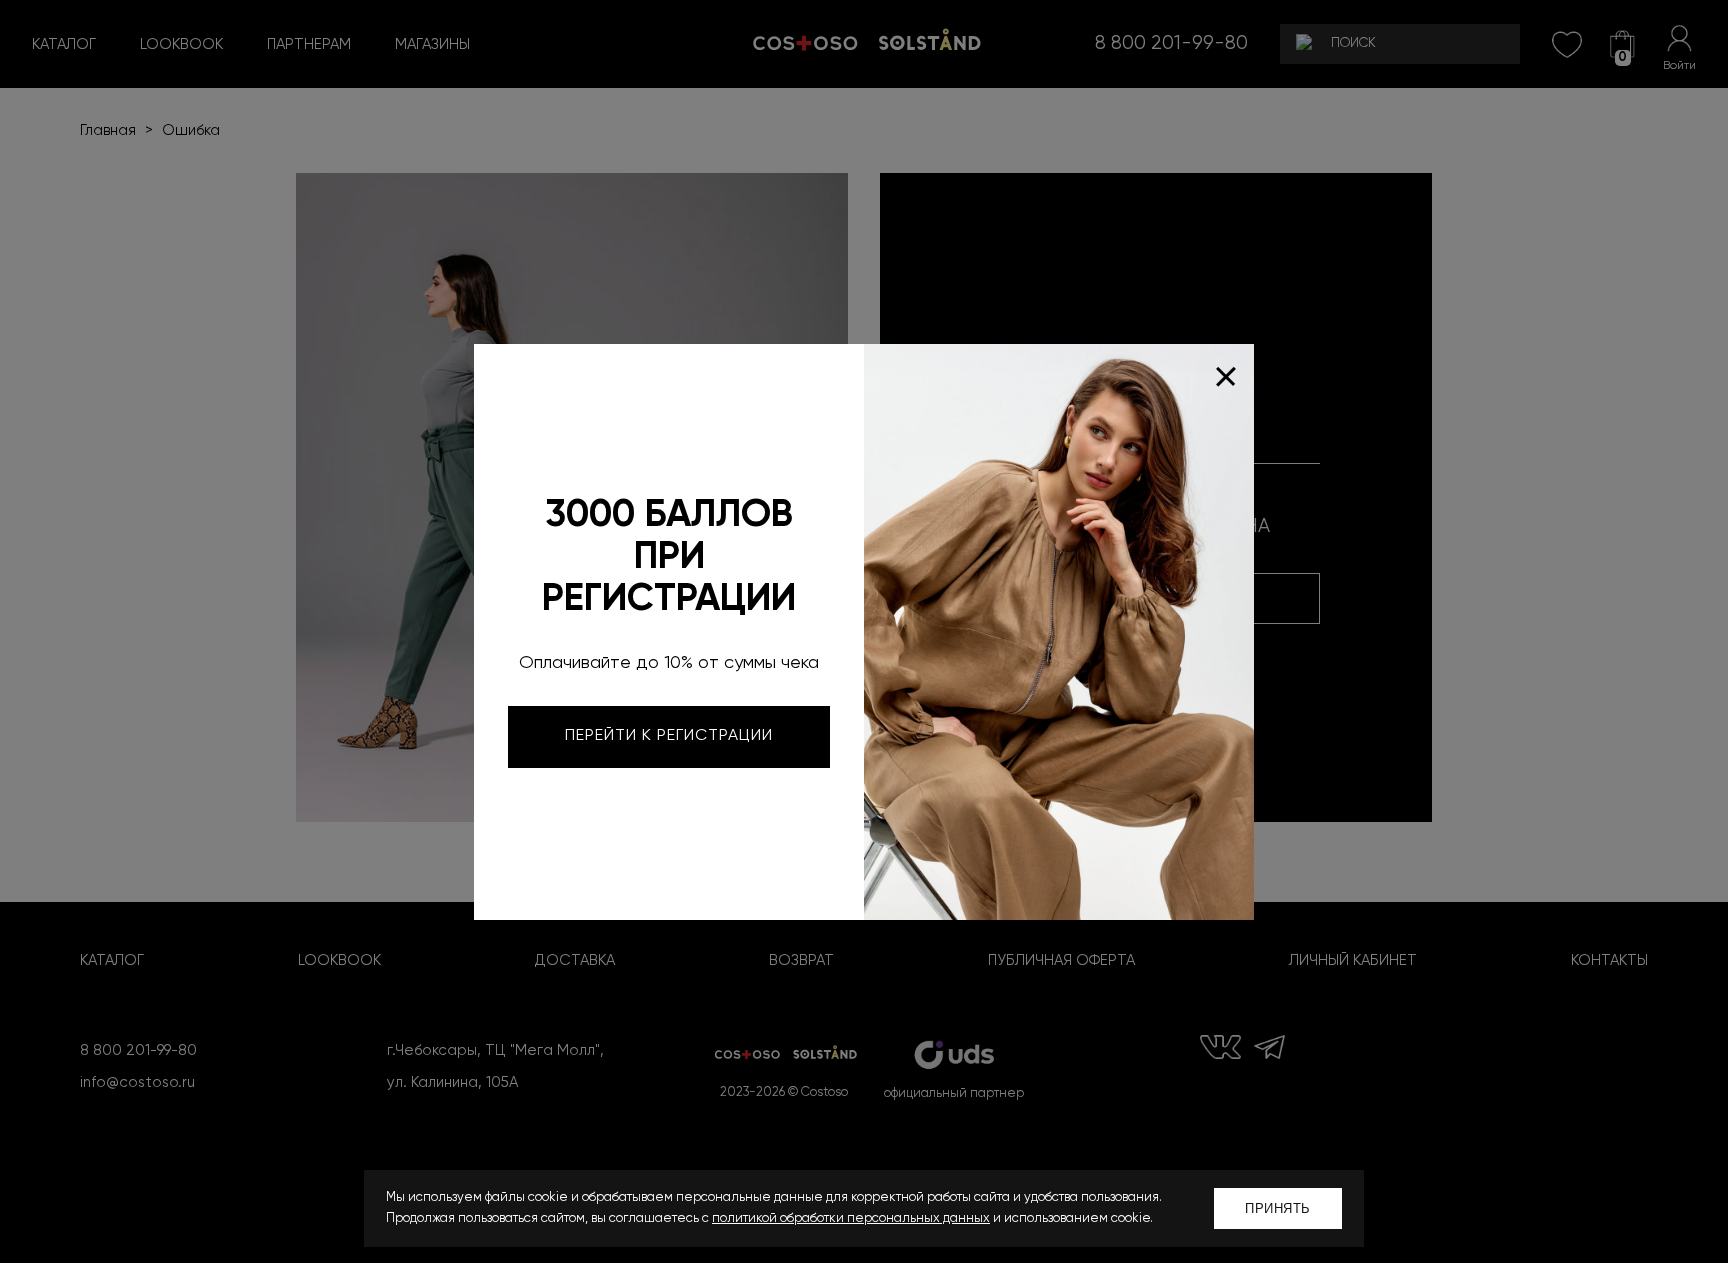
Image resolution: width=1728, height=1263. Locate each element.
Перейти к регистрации (669, 736)
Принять (1278, 1208)
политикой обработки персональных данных (851, 1218)
